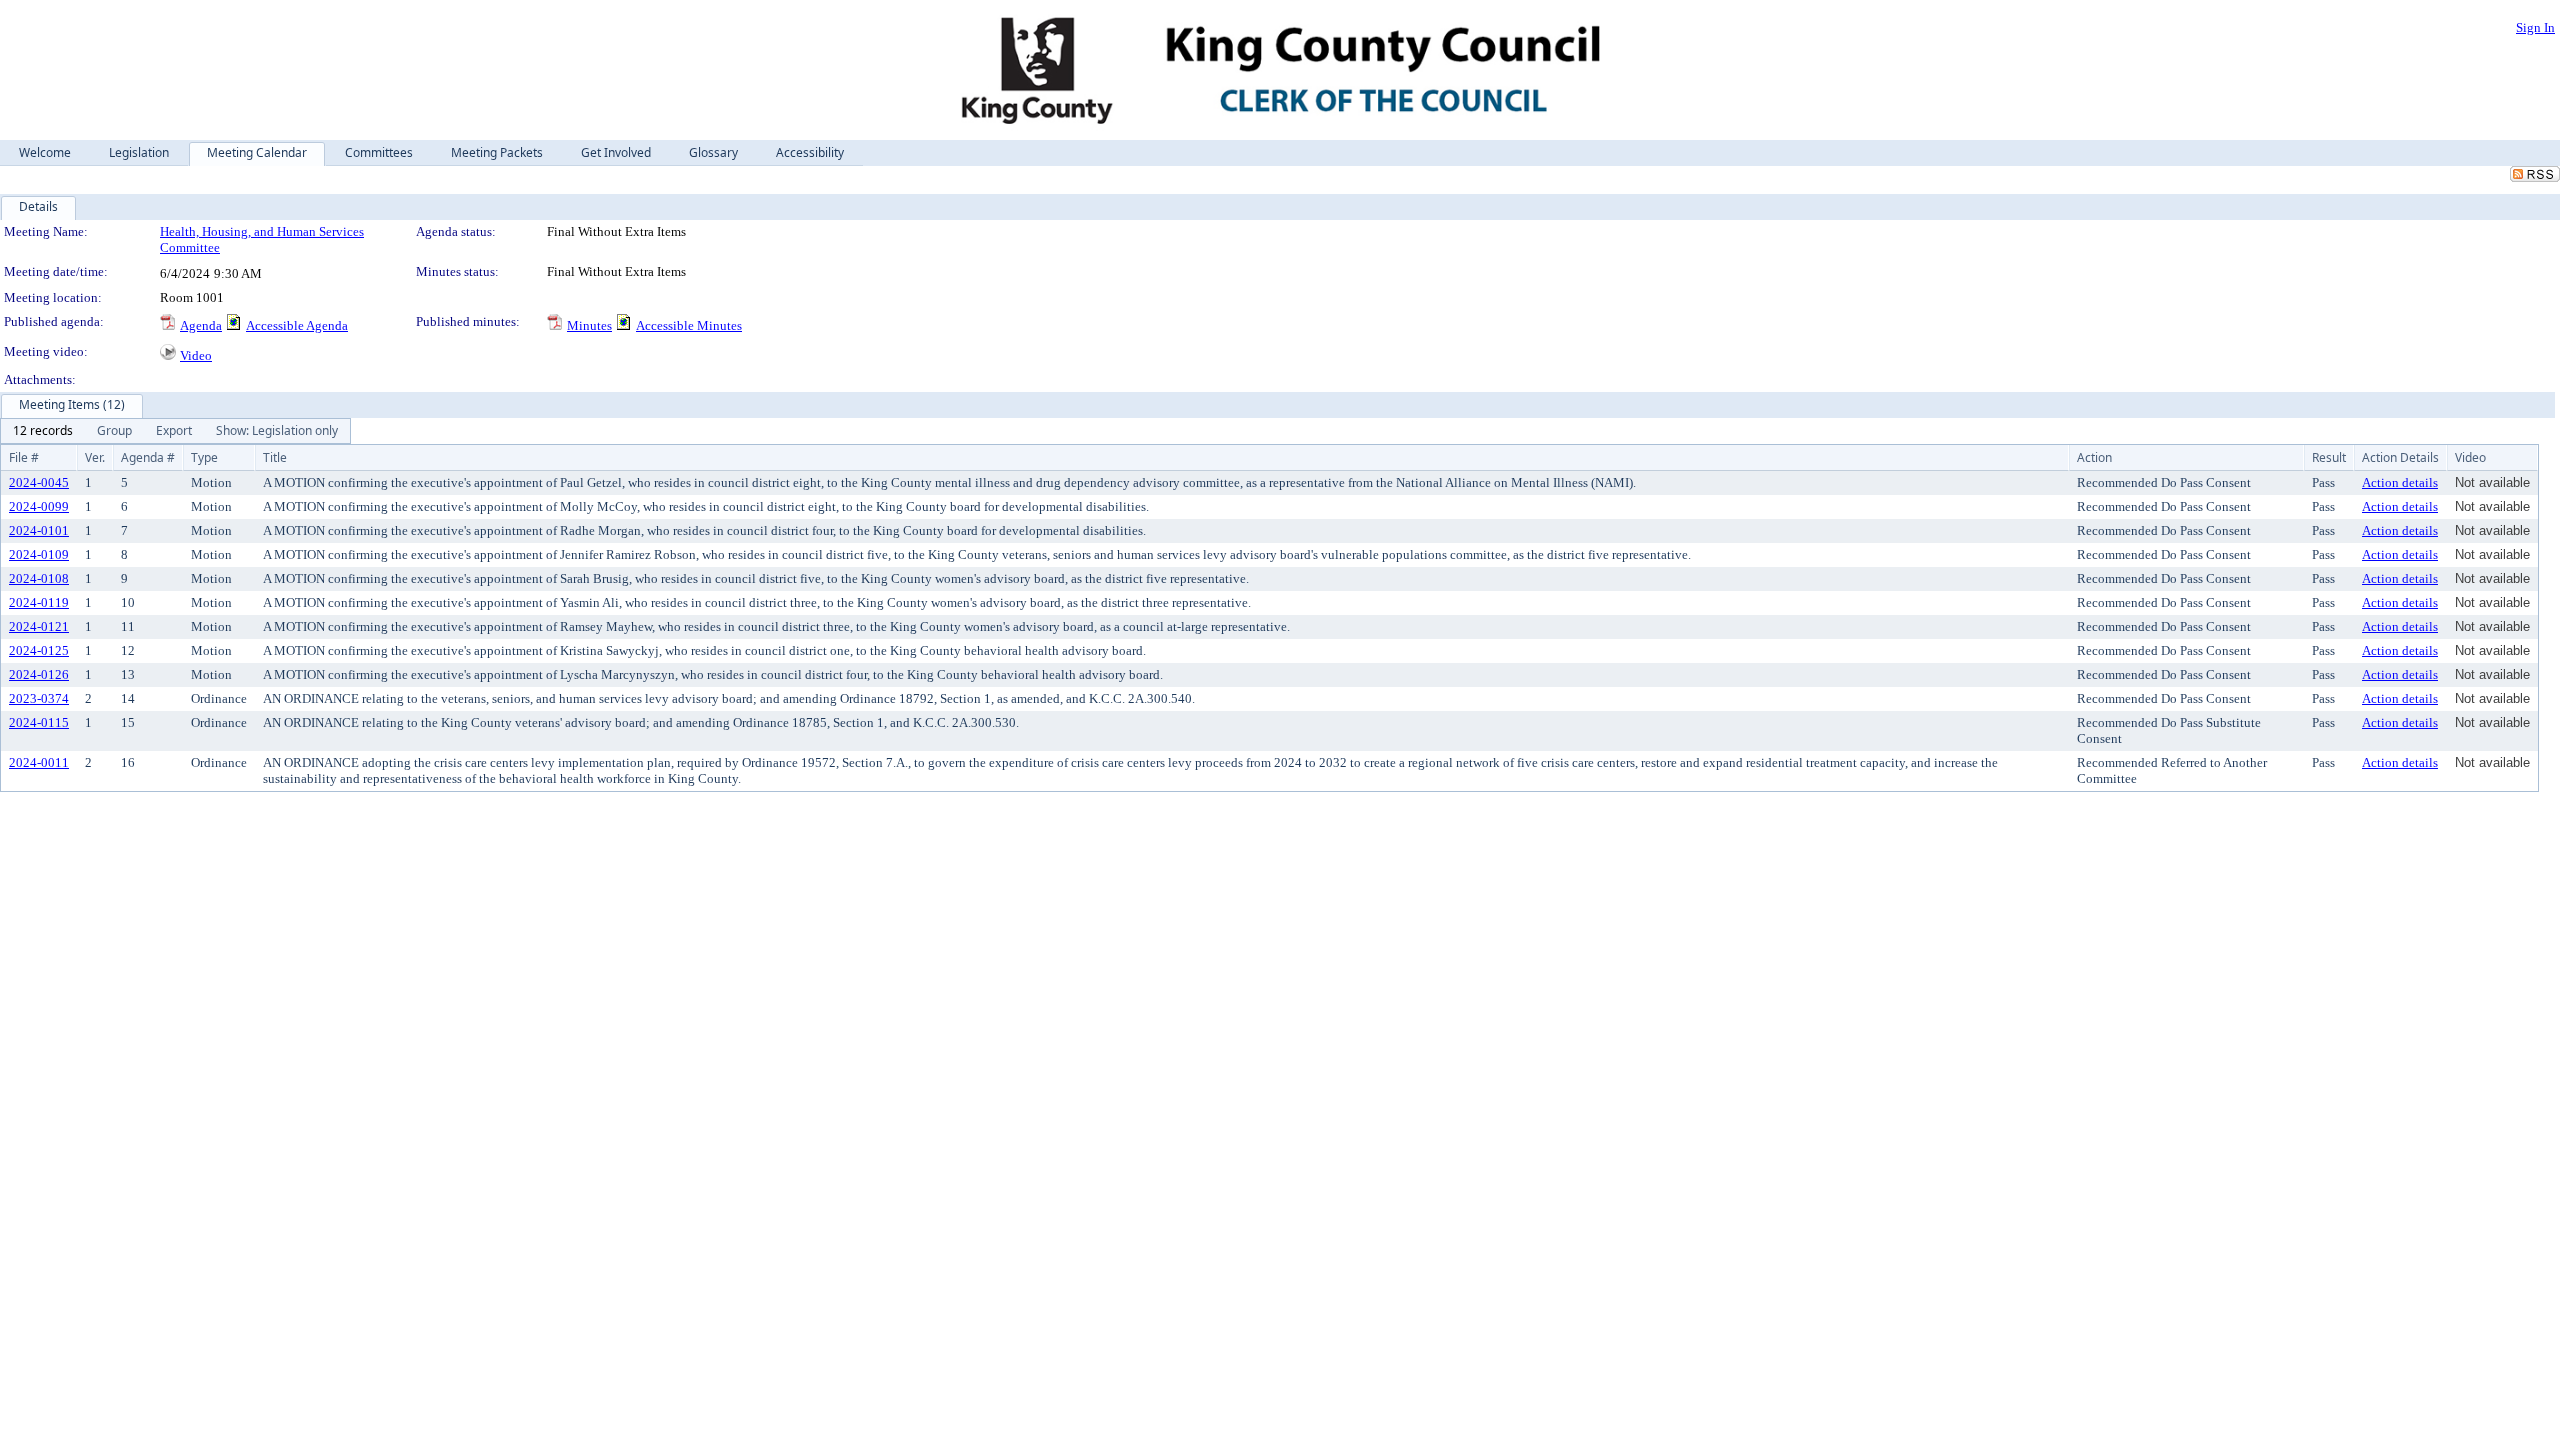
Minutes (589, 325)
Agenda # (148, 457)
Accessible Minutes (689, 325)
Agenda (201, 325)
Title (275, 457)
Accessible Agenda (297, 325)
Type (204, 457)
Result (2329, 457)
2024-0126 (39, 674)
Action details (2400, 482)
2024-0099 (39, 506)
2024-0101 (39, 530)
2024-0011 (39, 762)
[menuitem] (43, 431)
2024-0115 (39, 722)
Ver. (95, 457)
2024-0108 (39, 578)
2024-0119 (39, 602)
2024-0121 (39, 626)
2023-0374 (39, 698)
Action (2094, 457)
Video (196, 355)
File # (24, 457)
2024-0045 (39, 482)
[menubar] (175, 431)
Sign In (2535, 27)
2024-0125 (39, 650)
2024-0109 (39, 554)
